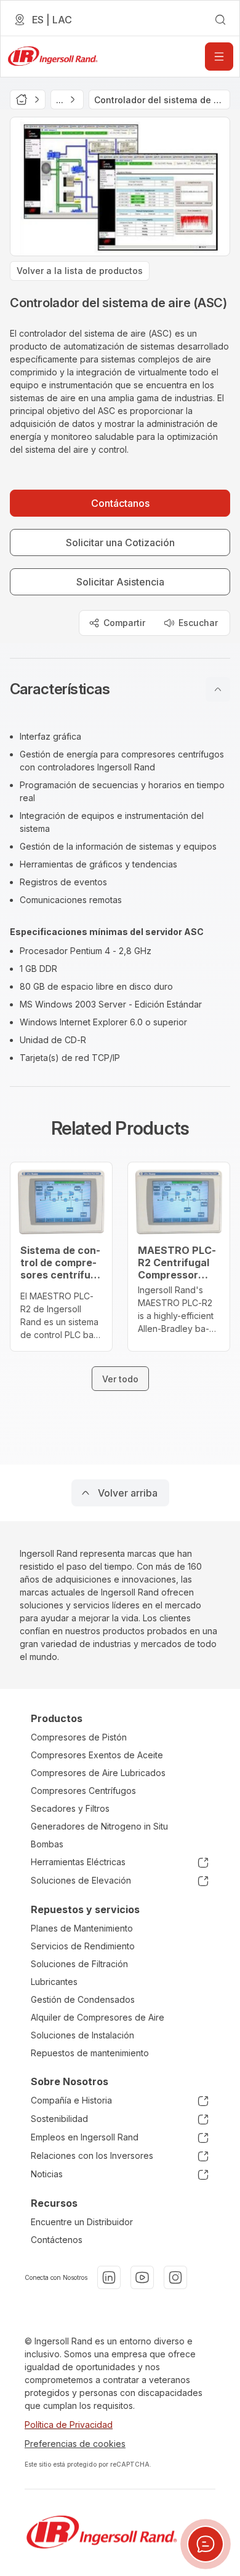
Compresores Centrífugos (83, 1791)
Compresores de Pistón (79, 1737)
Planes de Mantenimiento (82, 1928)
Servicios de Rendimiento (83, 1946)
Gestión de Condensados (83, 1999)
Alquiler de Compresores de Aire (98, 2017)
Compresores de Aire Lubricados (98, 1773)
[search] (220, 20)
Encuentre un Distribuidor (82, 2222)
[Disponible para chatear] (206, 2544)
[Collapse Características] (218, 689)
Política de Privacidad (69, 2425)
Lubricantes (54, 1982)
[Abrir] (219, 57)
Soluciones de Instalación (82, 2035)
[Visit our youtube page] (142, 2277)
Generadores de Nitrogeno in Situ (99, 1826)
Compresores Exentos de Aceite (97, 1755)
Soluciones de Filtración (79, 1964)
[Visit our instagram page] (175, 2277)
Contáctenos (57, 2240)
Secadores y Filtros (70, 1808)
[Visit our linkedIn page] (109, 2277)
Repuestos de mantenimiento (90, 2053)
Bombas (47, 1844)
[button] (120, 689)
